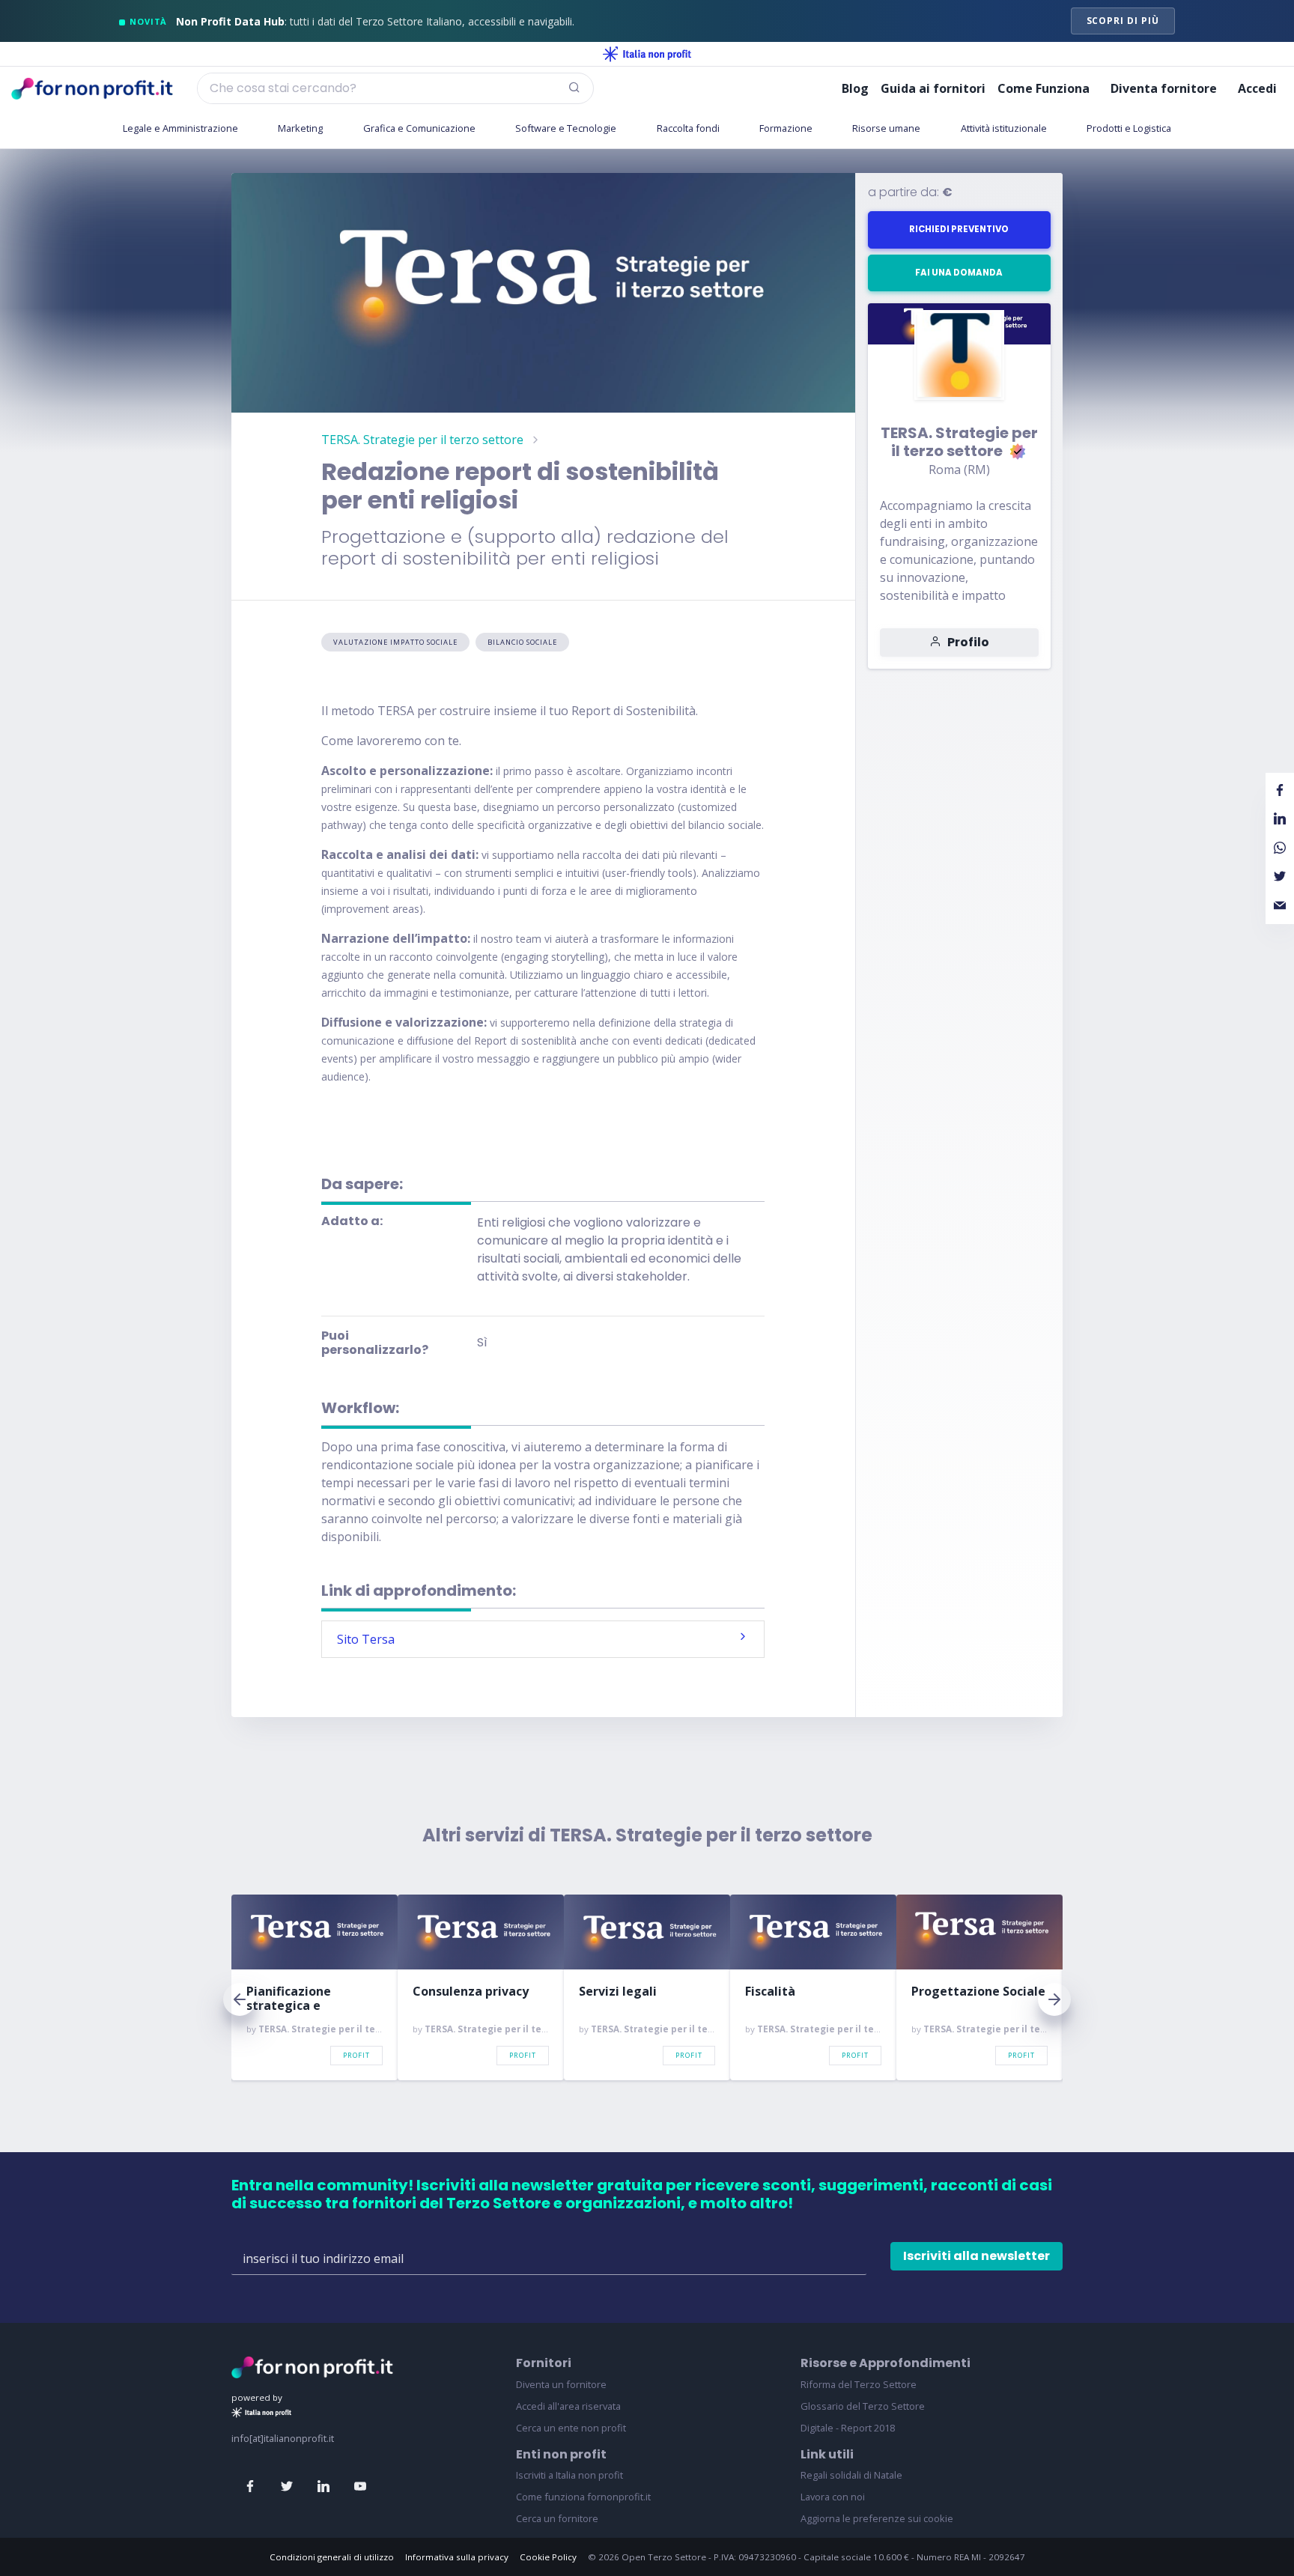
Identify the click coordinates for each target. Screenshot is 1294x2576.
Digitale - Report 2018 (848, 2428)
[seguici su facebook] (250, 2487)
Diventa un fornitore (561, 2384)
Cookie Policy (548, 2557)
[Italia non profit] (647, 54)
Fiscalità (770, 1992)
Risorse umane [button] (886, 128)
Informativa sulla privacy (457, 2557)
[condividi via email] (1280, 905)
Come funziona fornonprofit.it (583, 2497)
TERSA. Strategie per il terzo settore (422, 440)
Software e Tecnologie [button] (566, 128)
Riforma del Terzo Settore (859, 2384)
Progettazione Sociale (978, 1992)
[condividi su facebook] (1280, 791)
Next (1054, 1999)
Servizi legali (618, 1992)
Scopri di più (1123, 21)
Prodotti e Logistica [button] (1129, 128)
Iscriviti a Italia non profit (569, 2475)
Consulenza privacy (471, 1992)
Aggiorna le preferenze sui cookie (877, 2518)
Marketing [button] (300, 128)
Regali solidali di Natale (851, 2475)
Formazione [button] (786, 128)
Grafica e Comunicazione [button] (419, 128)
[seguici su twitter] (287, 2487)
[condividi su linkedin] (1280, 819)
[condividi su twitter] (1280, 877)
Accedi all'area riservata (568, 2406)
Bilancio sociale (522, 642)
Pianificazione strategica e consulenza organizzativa (289, 1999)
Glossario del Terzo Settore (863, 2406)
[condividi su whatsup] (1280, 848)
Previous (240, 1999)
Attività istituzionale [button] (1004, 128)
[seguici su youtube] (360, 2487)
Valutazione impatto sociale (395, 642)
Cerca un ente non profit (571, 2428)
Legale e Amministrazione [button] (180, 128)
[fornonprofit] (312, 2366)
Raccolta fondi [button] (688, 128)
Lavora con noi (833, 2497)
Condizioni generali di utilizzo (332, 2557)
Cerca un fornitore (557, 2518)
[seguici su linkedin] (323, 2487)
